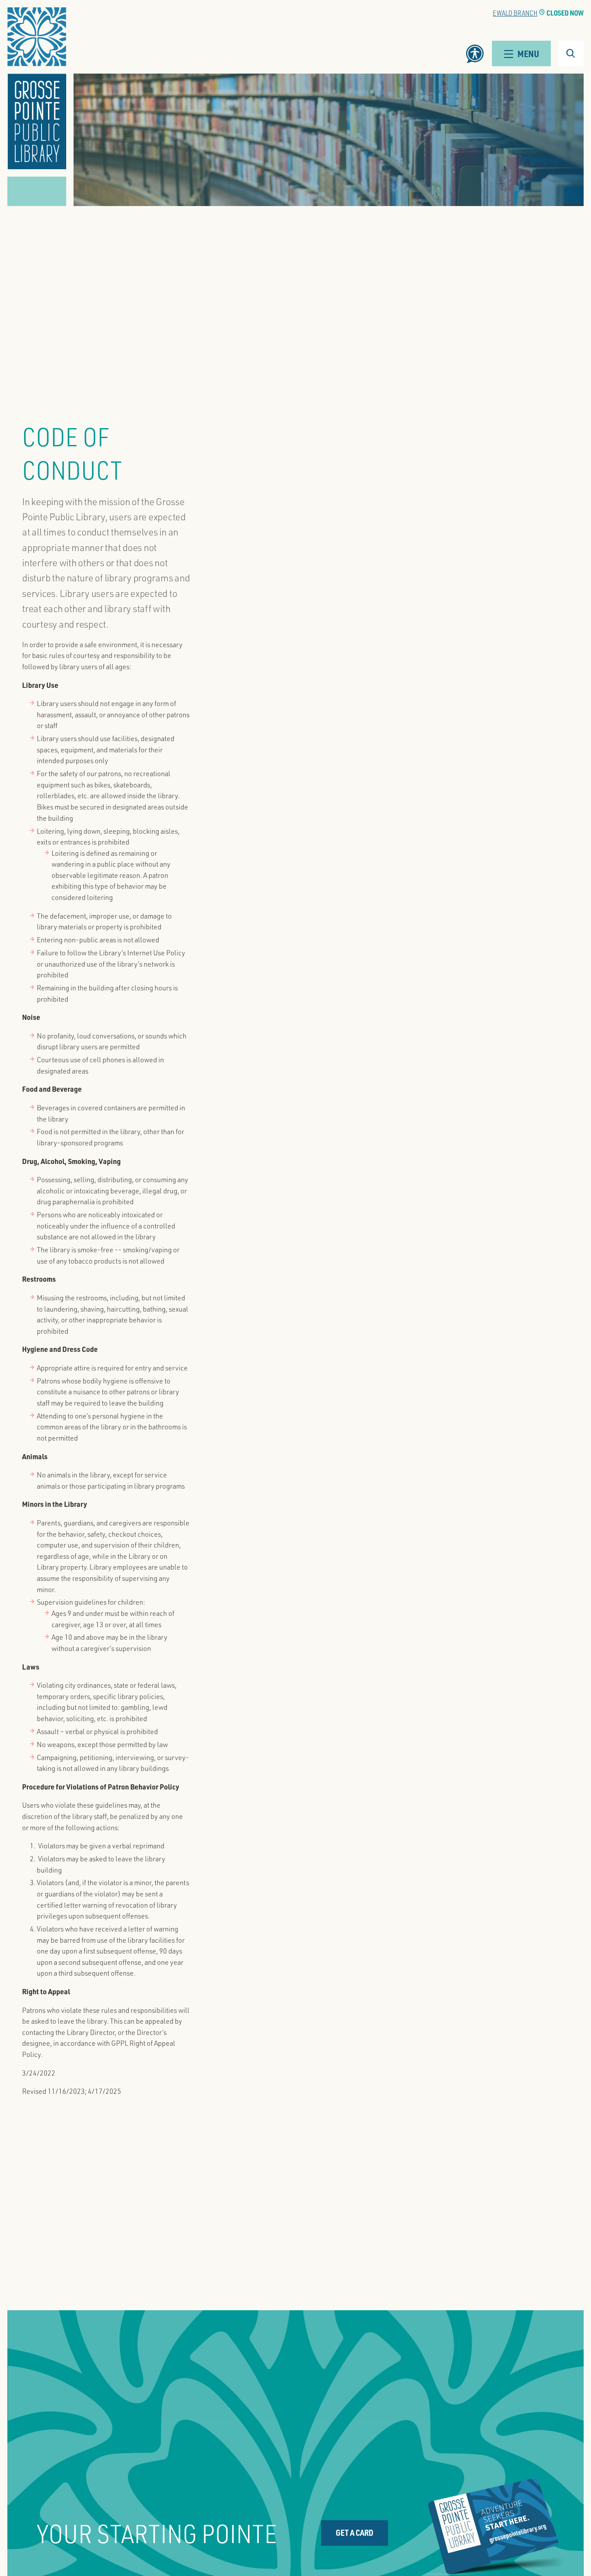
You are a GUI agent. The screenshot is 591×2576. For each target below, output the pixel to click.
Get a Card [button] (355, 2532)
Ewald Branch (515, 13)
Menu (528, 53)
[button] (37, 88)
